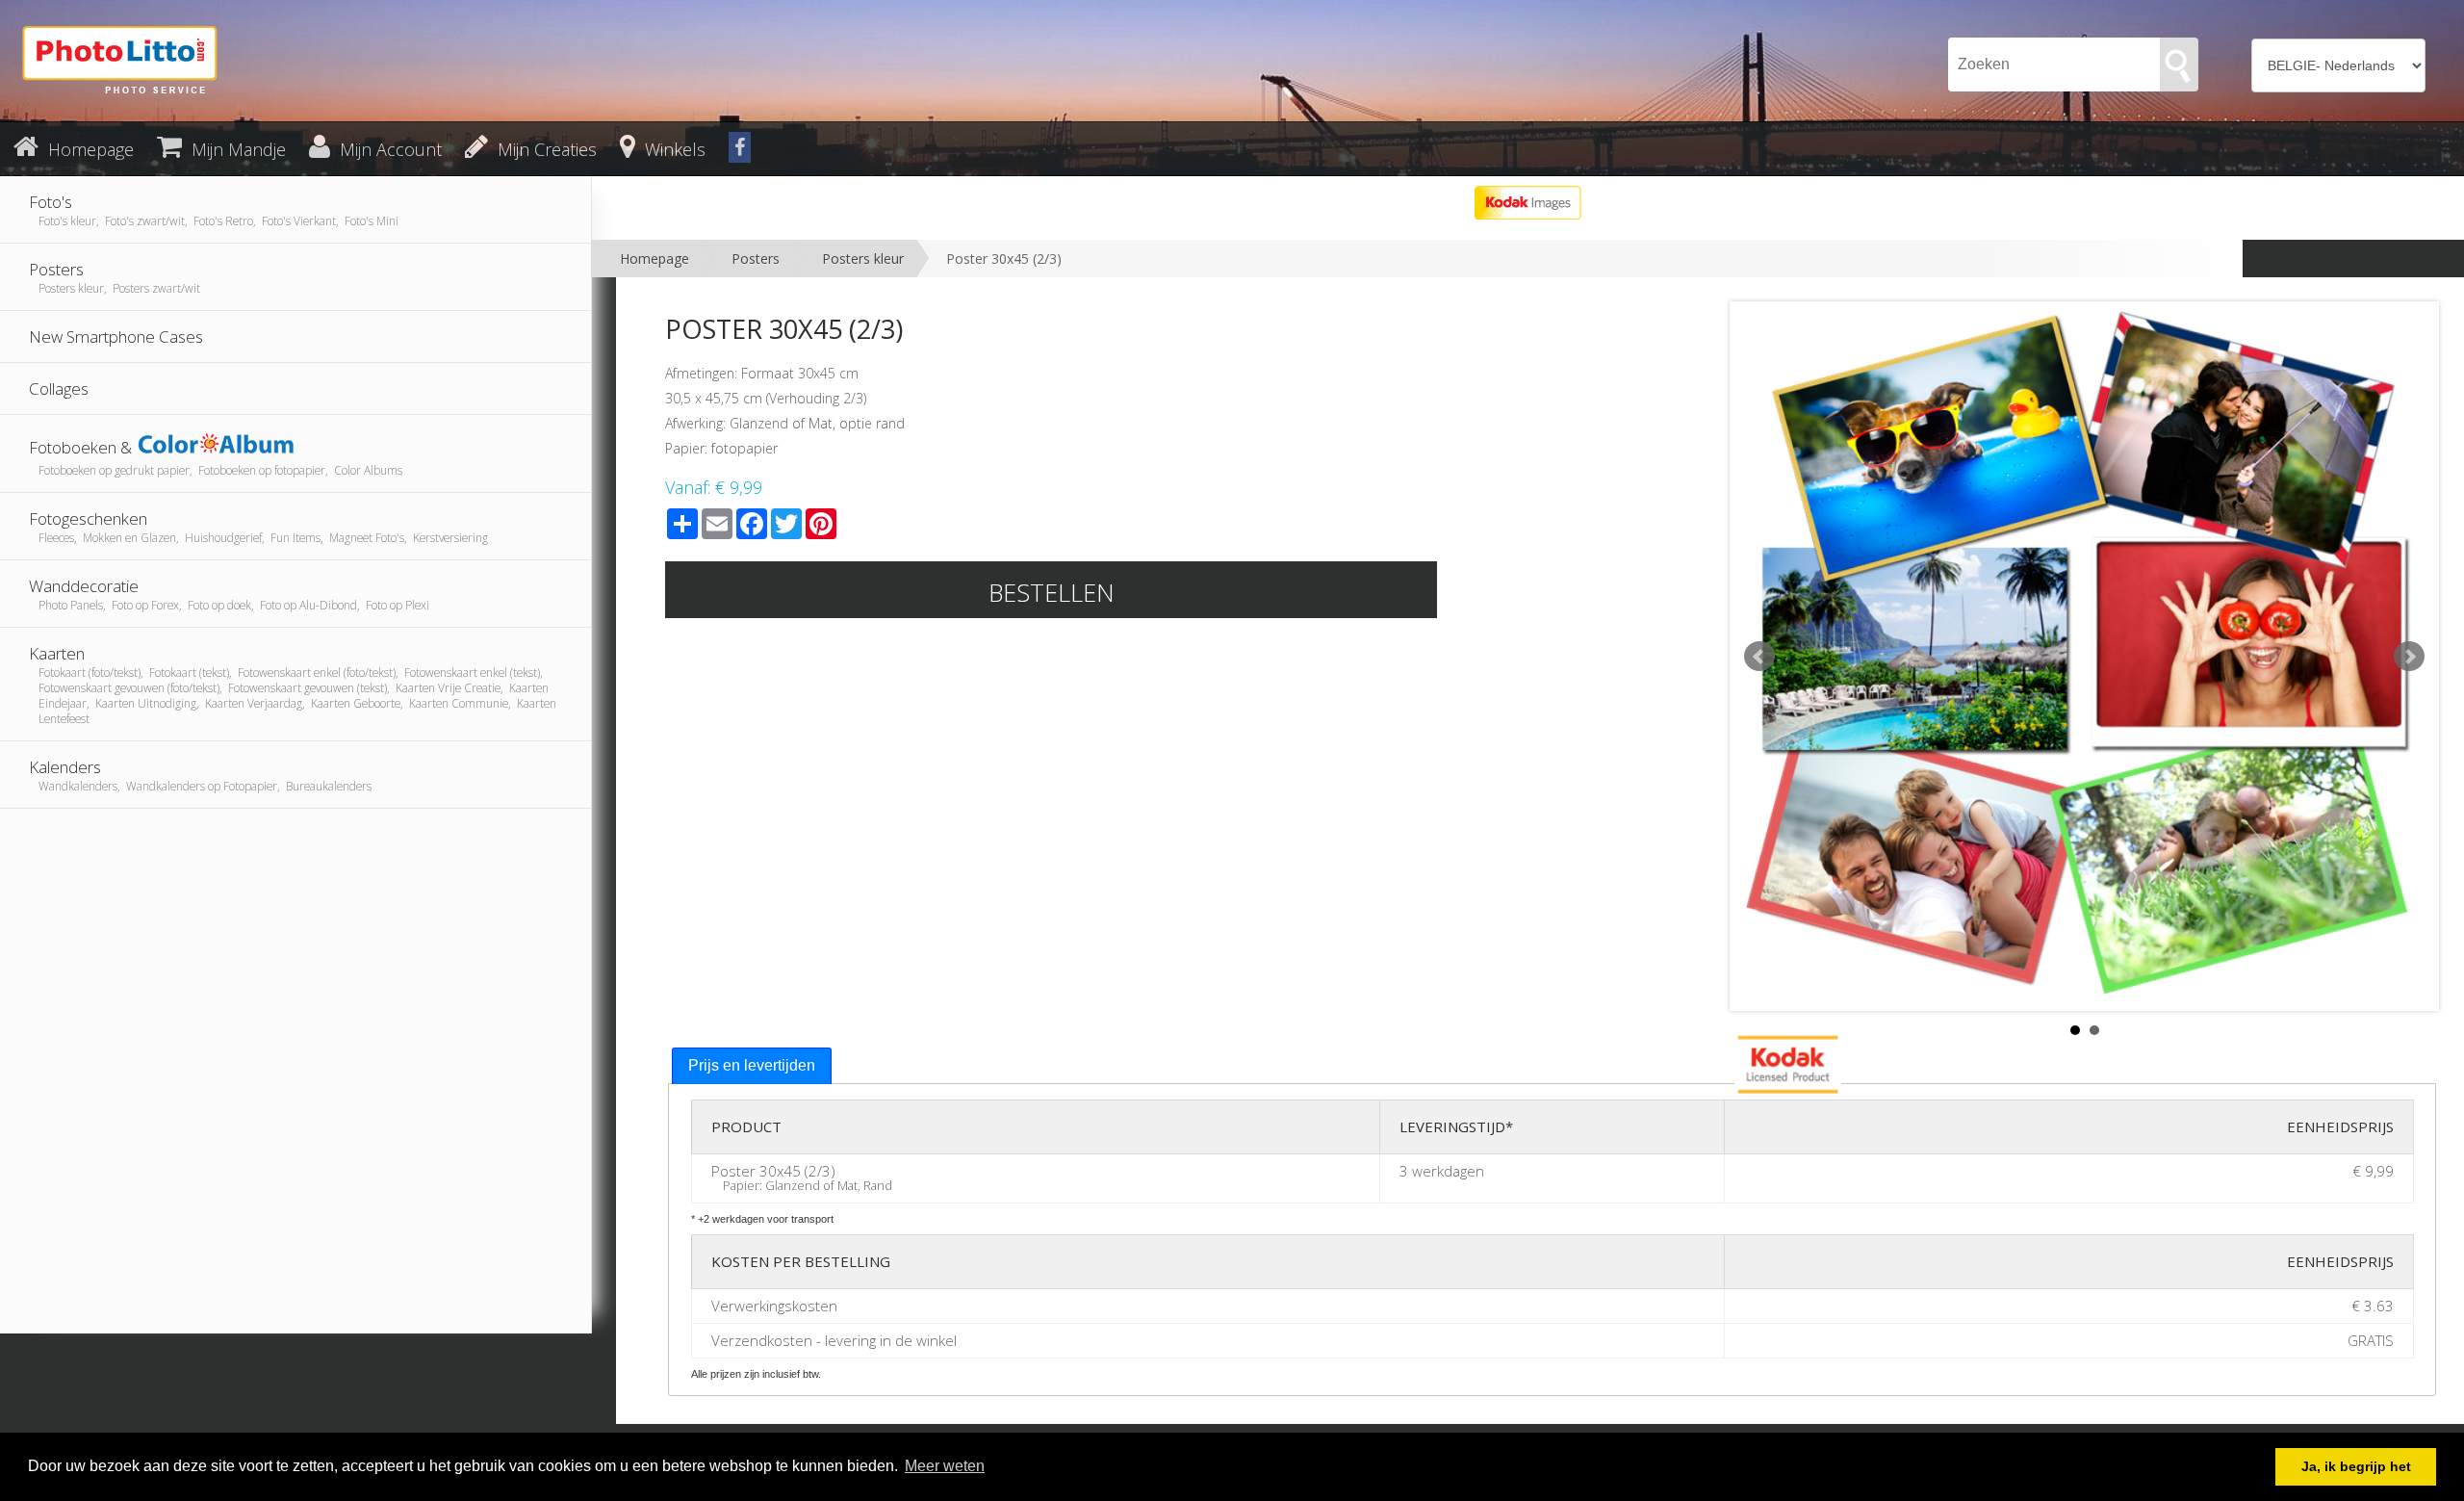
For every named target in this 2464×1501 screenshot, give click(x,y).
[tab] (752, 1066)
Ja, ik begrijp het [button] (2356, 1466)
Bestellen (1052, 592)
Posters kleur (863, 259)
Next (2409, 657)
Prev (1759, 657)
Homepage (654, 259)
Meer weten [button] (945, 1466)
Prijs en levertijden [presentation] (752, 1065)
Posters (756, 259)
